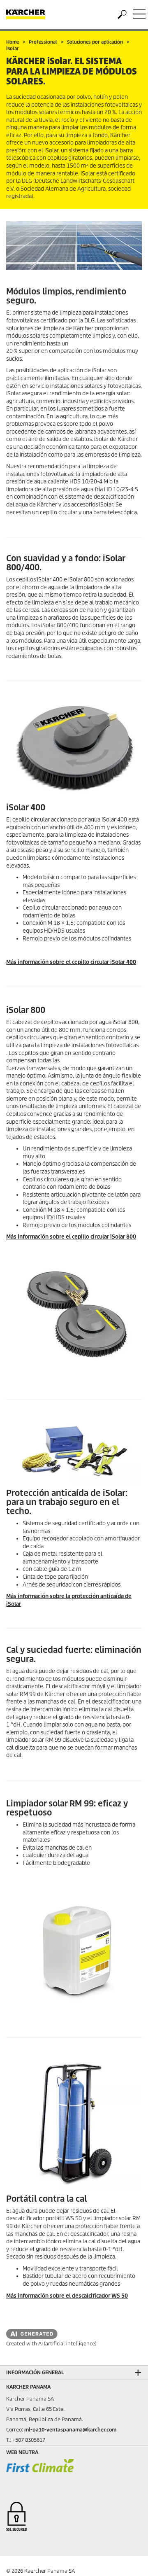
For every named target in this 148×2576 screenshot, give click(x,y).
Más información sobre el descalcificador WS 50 (67, 2296)
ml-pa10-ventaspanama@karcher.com (70, 2430)
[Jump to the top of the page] (127, 2560)
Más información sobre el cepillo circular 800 (71, 1237)
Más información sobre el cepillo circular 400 (71, 962)
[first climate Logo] (40, 2473)
